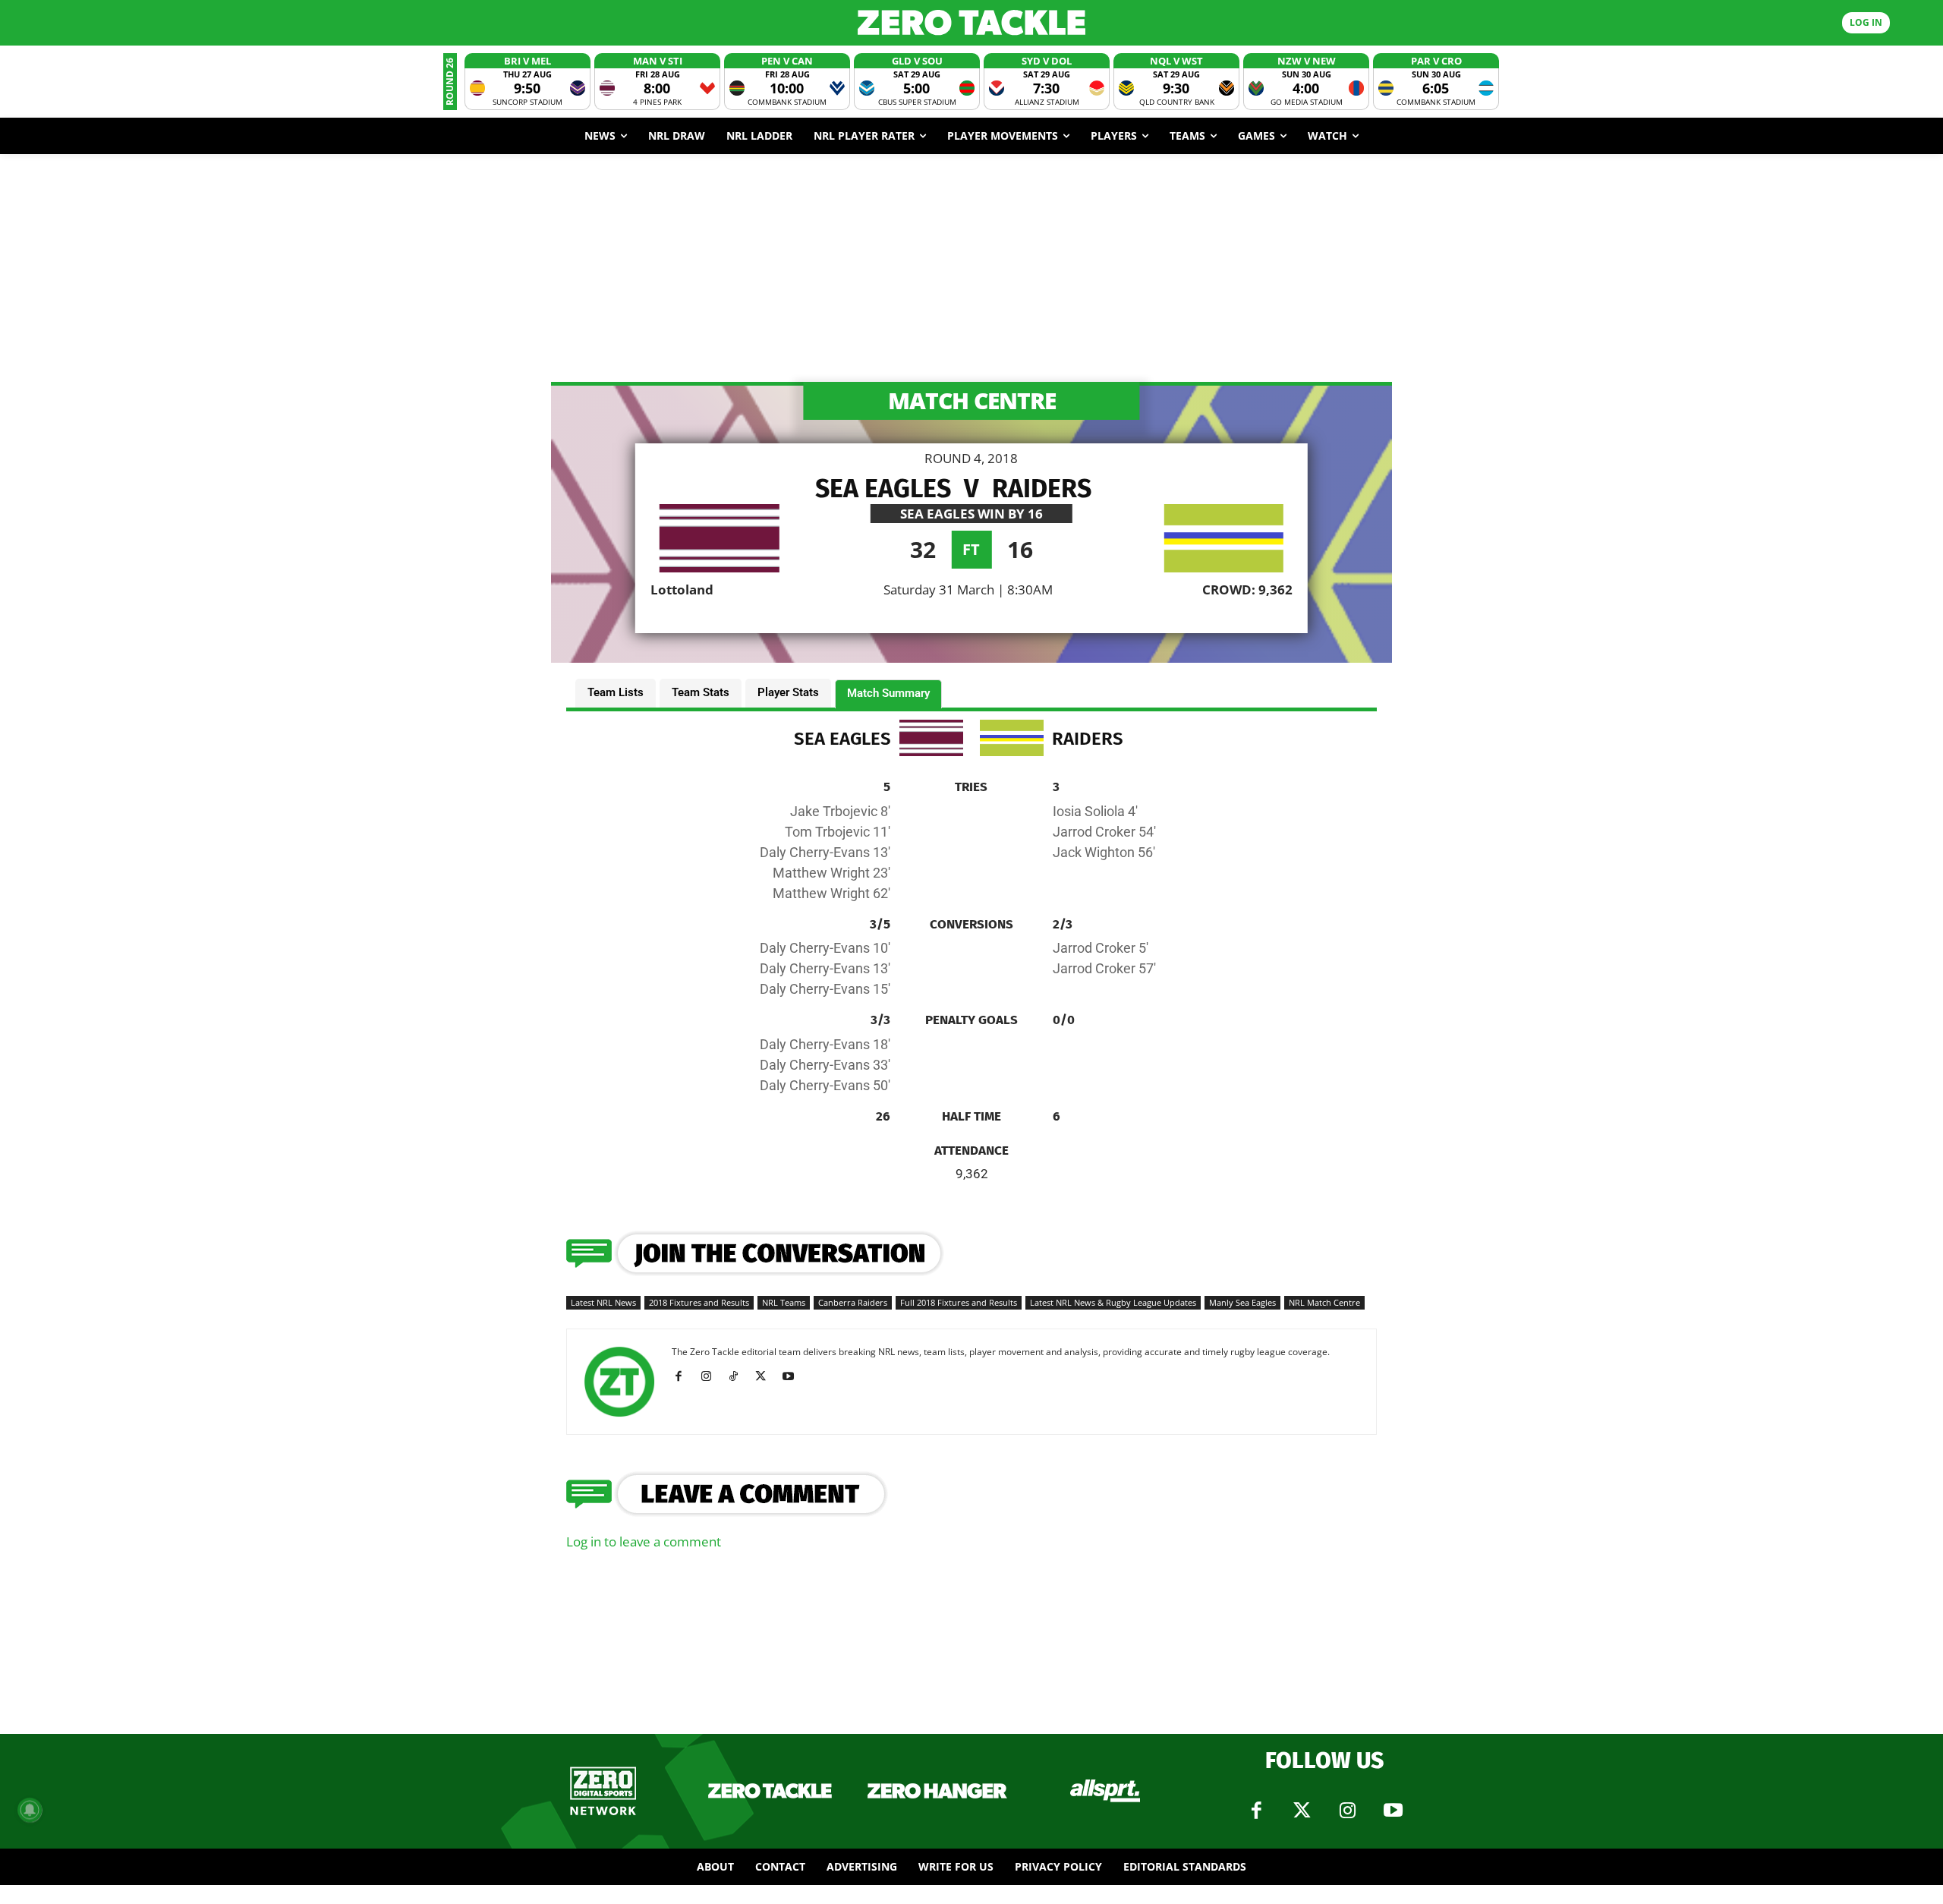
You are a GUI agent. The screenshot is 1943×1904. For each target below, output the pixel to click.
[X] (766, 1376)
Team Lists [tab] (616, 692)
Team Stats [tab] (701, 692)
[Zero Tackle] (971, 22)
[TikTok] (739, 1376)
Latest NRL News (603, 1302)
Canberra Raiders (853, 1302)
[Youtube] (794, 1376)
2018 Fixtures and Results (699, 1302)
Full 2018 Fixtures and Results (959, 1302)
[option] (527, 82)
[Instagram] (712, 1376)
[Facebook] (684, 1376)
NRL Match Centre (1324, 1302)
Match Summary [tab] (888, 693)
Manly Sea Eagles (1242, 1302)
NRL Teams (784, 1302)
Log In (1866, 22)
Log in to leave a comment (644, 1541)
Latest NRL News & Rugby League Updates (1113, 1302)
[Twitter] (1302, 1811)
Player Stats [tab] (788, 692)
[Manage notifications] (30, 1810)
